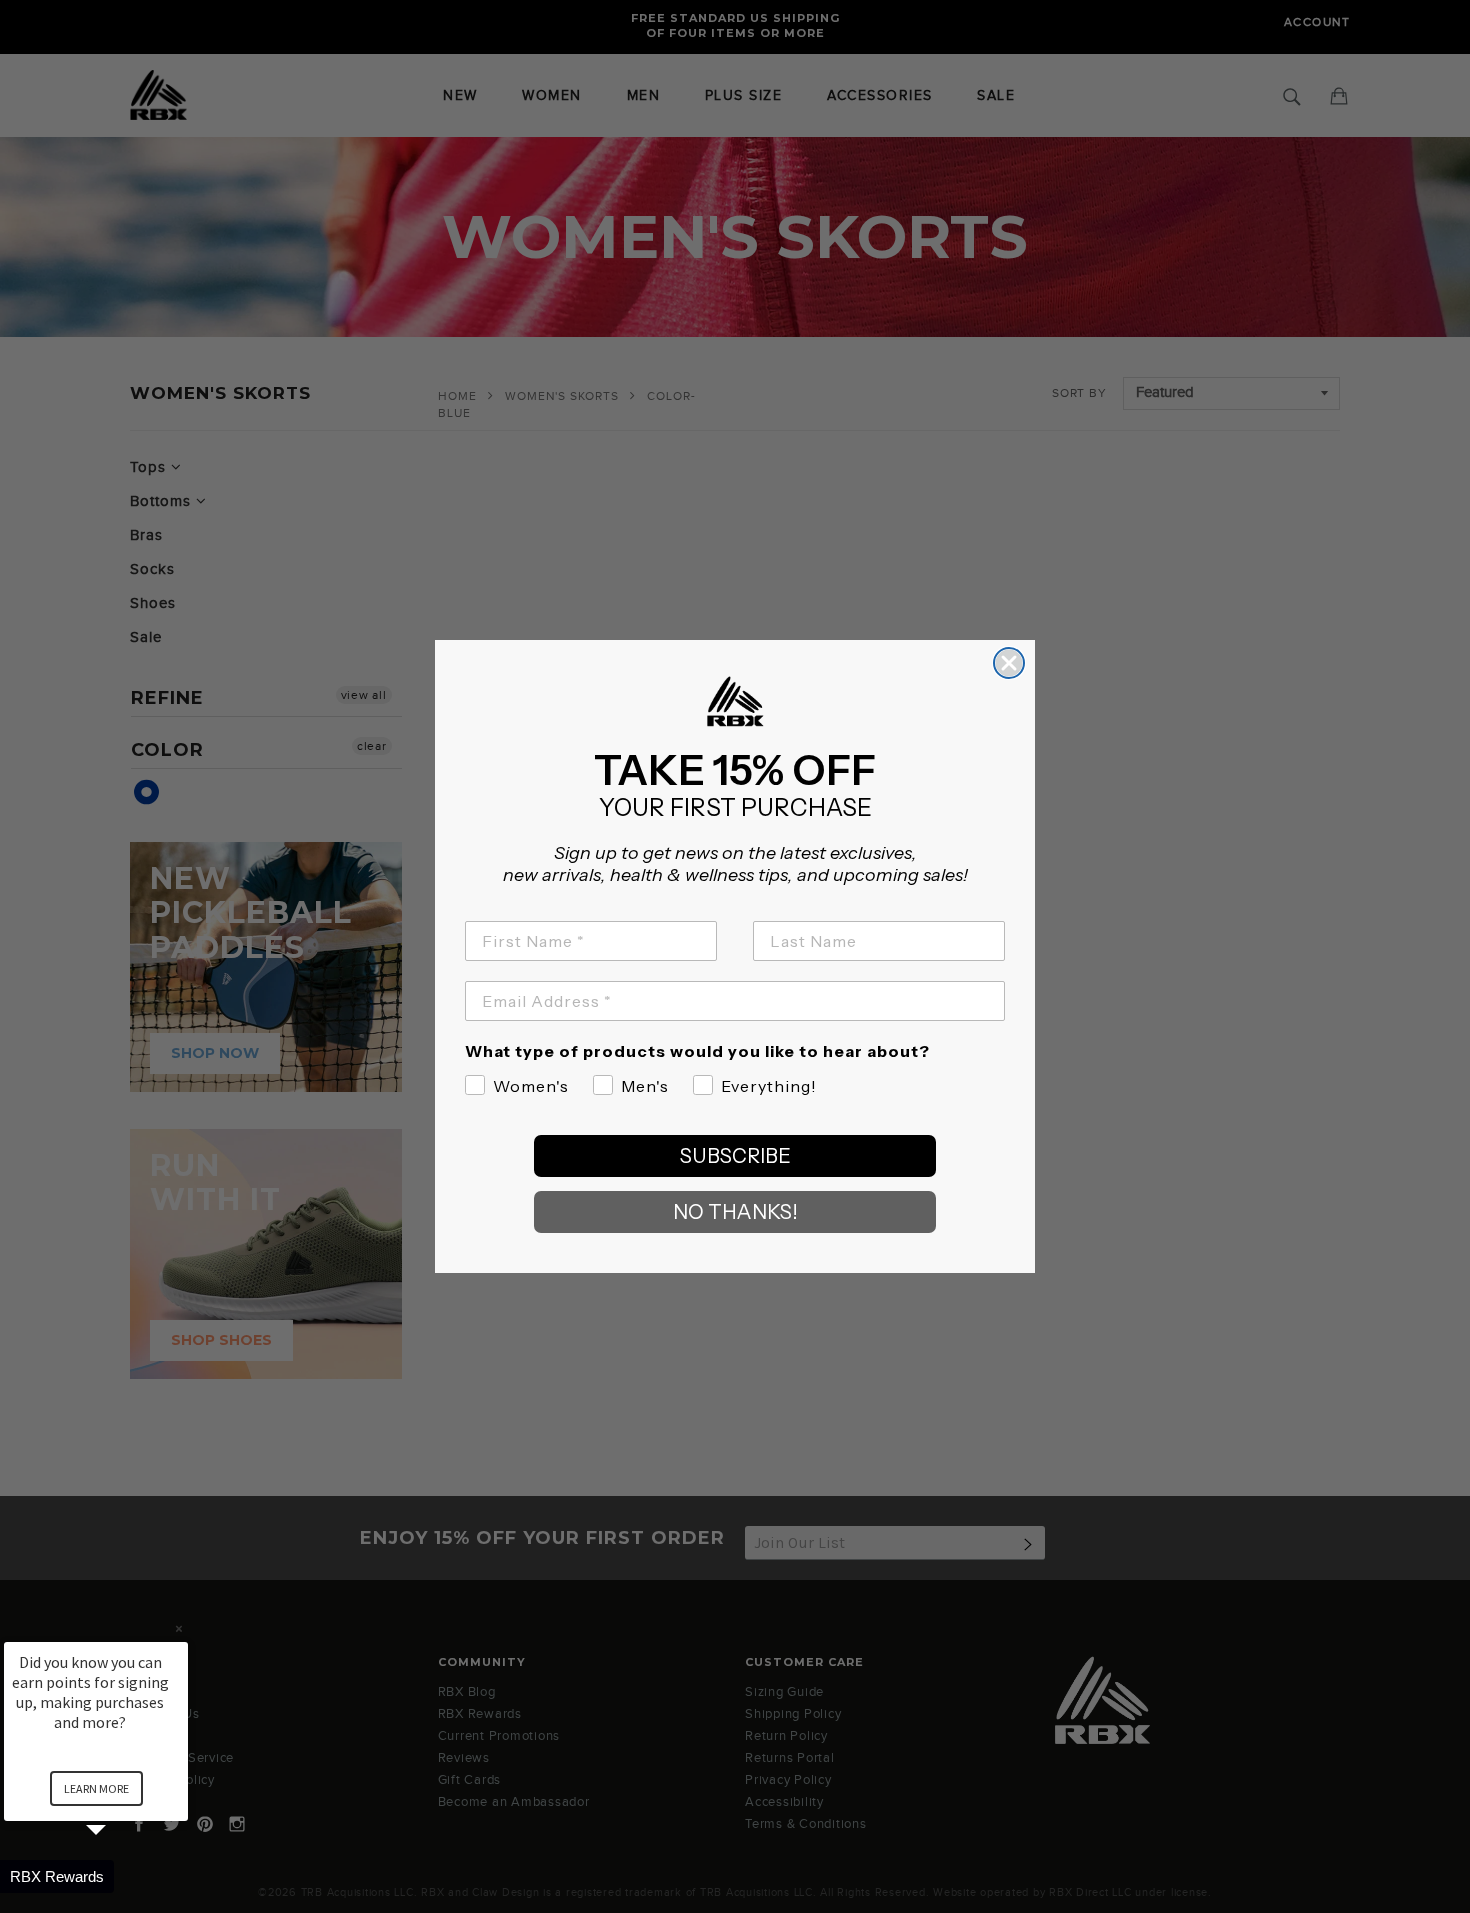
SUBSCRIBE (735, 1156)
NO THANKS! (735, 1212)
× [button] (179, 1628)
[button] (120, 1876)
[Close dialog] (1009, 663)
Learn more (96, 1788)
